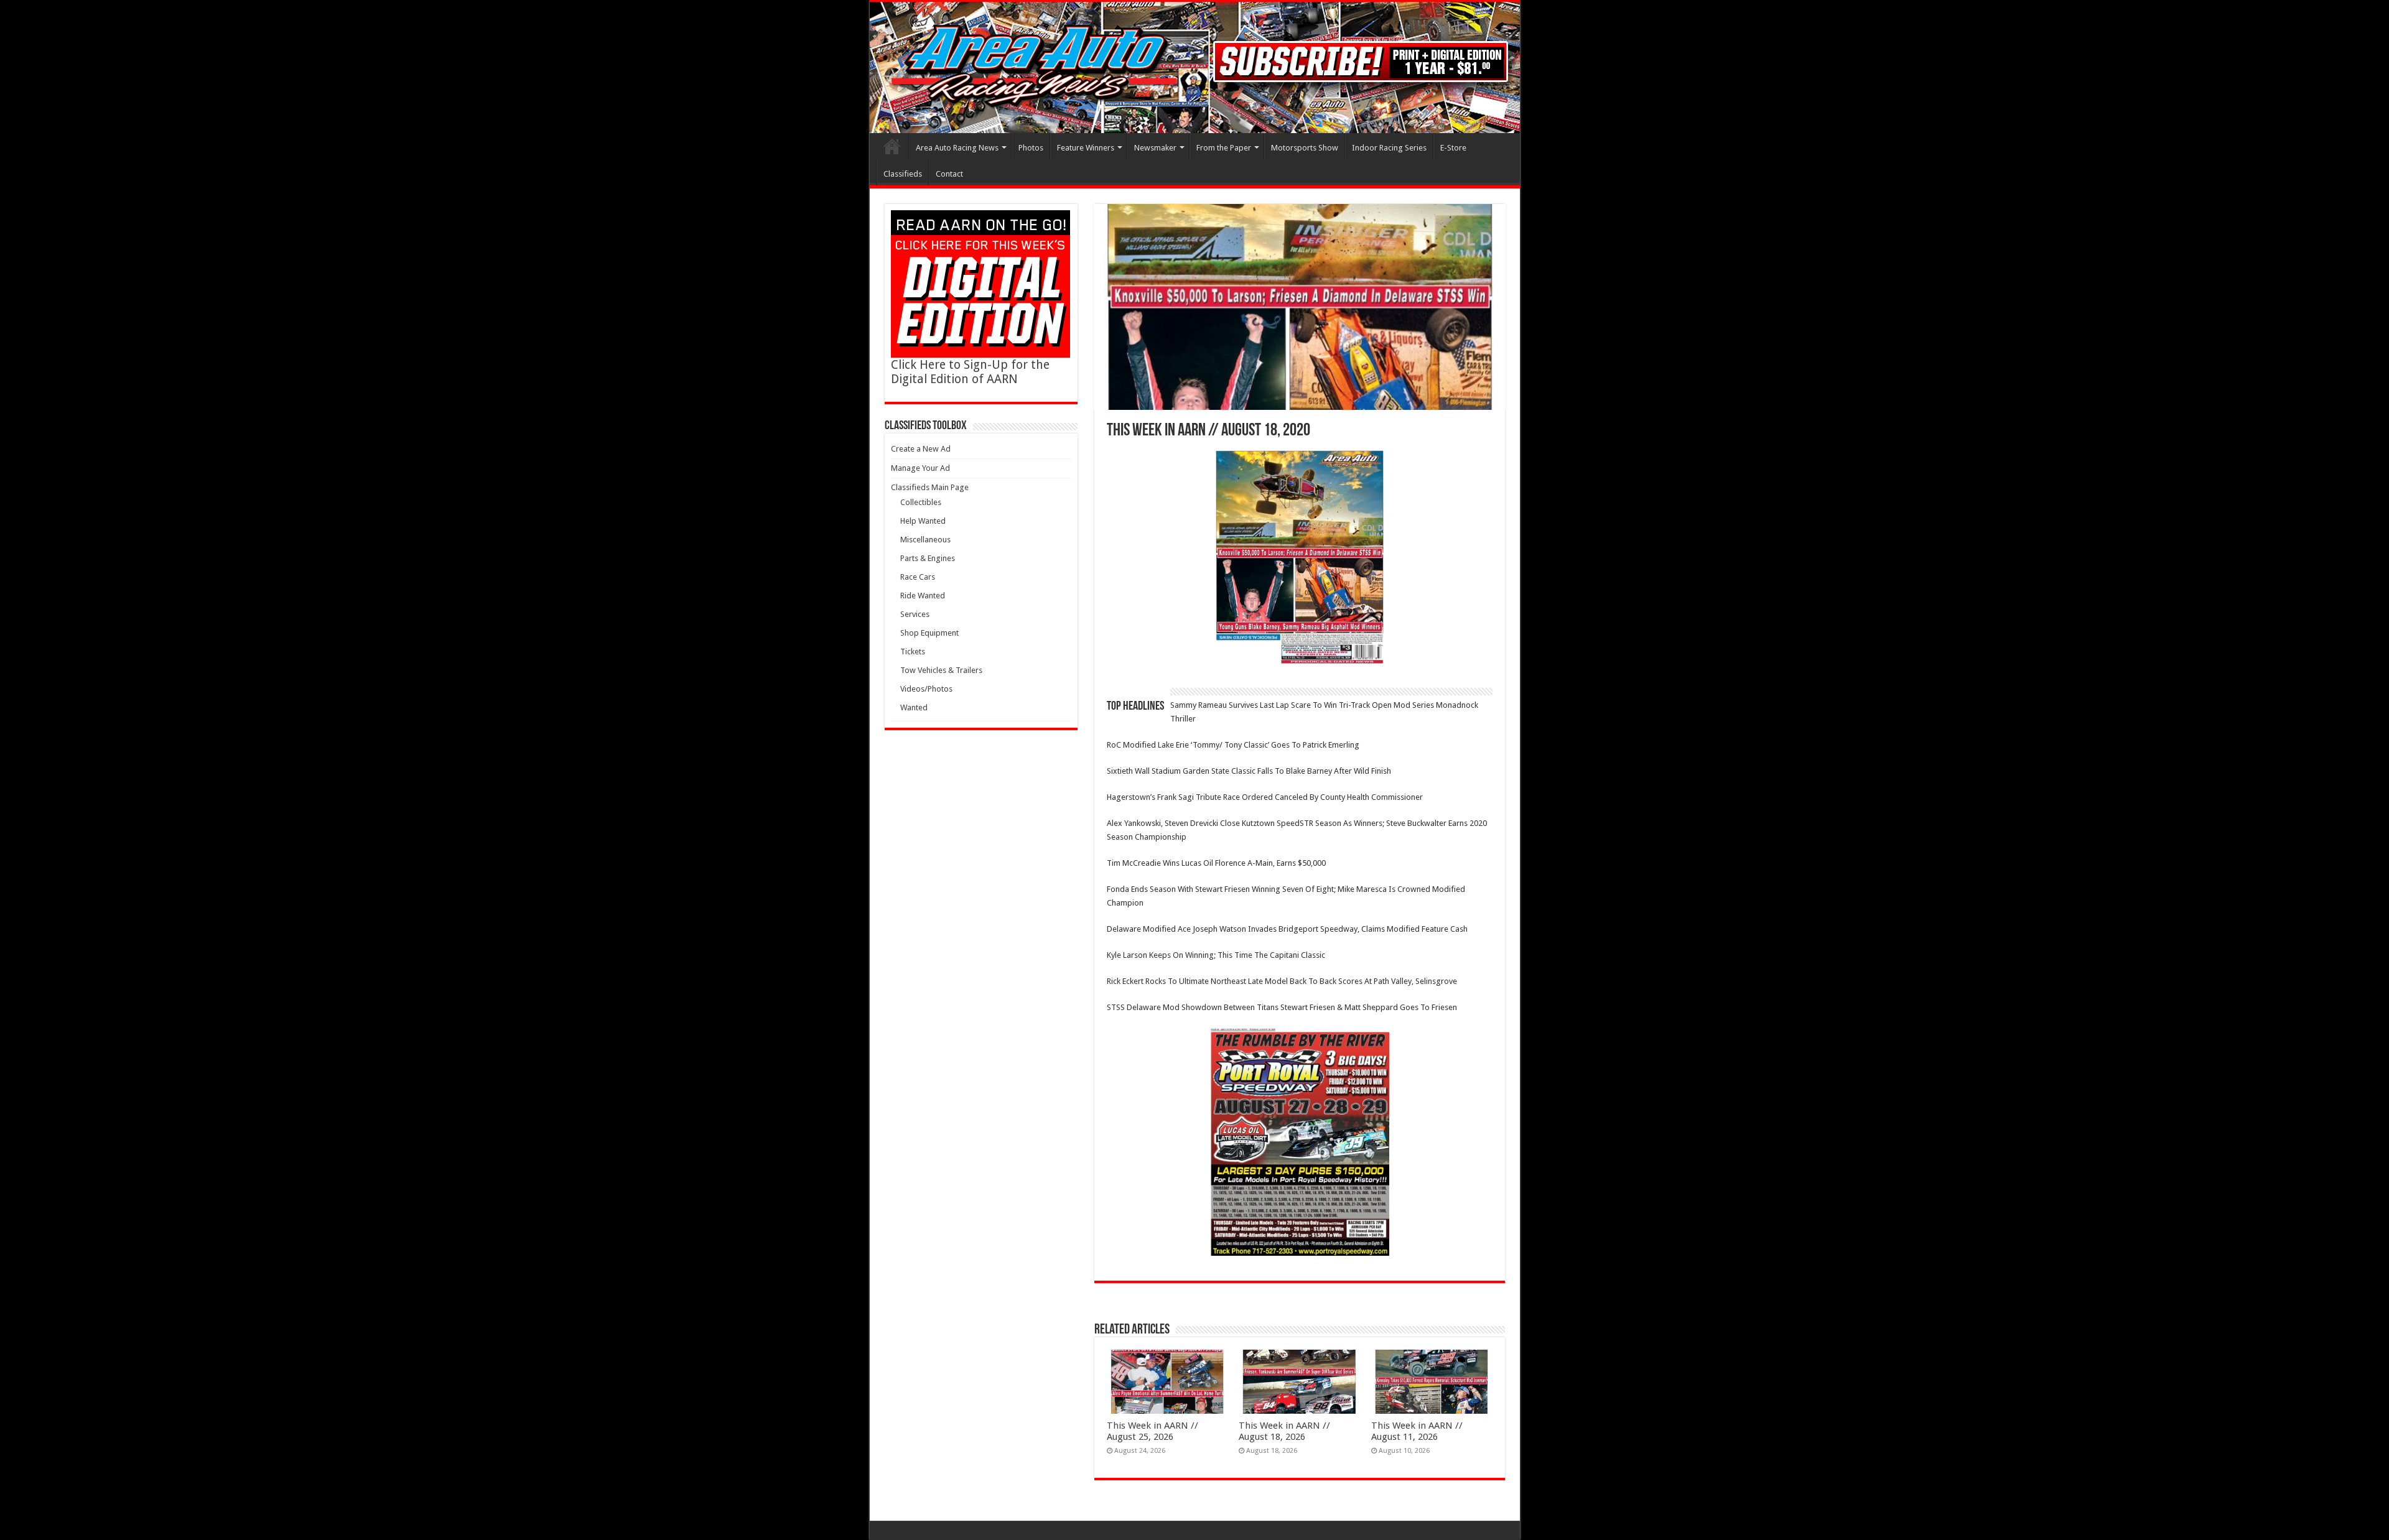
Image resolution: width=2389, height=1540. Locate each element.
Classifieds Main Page (930, 487)
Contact (949, 174)
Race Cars (918, 577)
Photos (1031, 148)
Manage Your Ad (920, 468)
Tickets (913, 652)
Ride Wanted (923, 596)
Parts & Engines (928, 558)
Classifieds (903, 174)
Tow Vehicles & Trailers (941, 670)
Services (915, 614)
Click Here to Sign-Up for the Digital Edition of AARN (970, 372)
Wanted (914, 707)
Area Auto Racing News (957, 148)
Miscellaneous (925, 540)
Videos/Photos (926, 689)
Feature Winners (1086, 148)
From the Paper (1224, 148)
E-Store (1453, 148)
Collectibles (921, 502)
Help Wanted (923, 521)
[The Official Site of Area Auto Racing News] (1195, 67)
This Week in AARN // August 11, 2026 (1417, 1431)
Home (892, 146)
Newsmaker (1155, 148)
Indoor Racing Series (1389, 148)
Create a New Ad (921, 449)
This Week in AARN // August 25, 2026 (1153, 1431)
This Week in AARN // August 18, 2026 (1284, 1431)
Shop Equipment (929, 633)
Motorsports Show (1305, 148)
